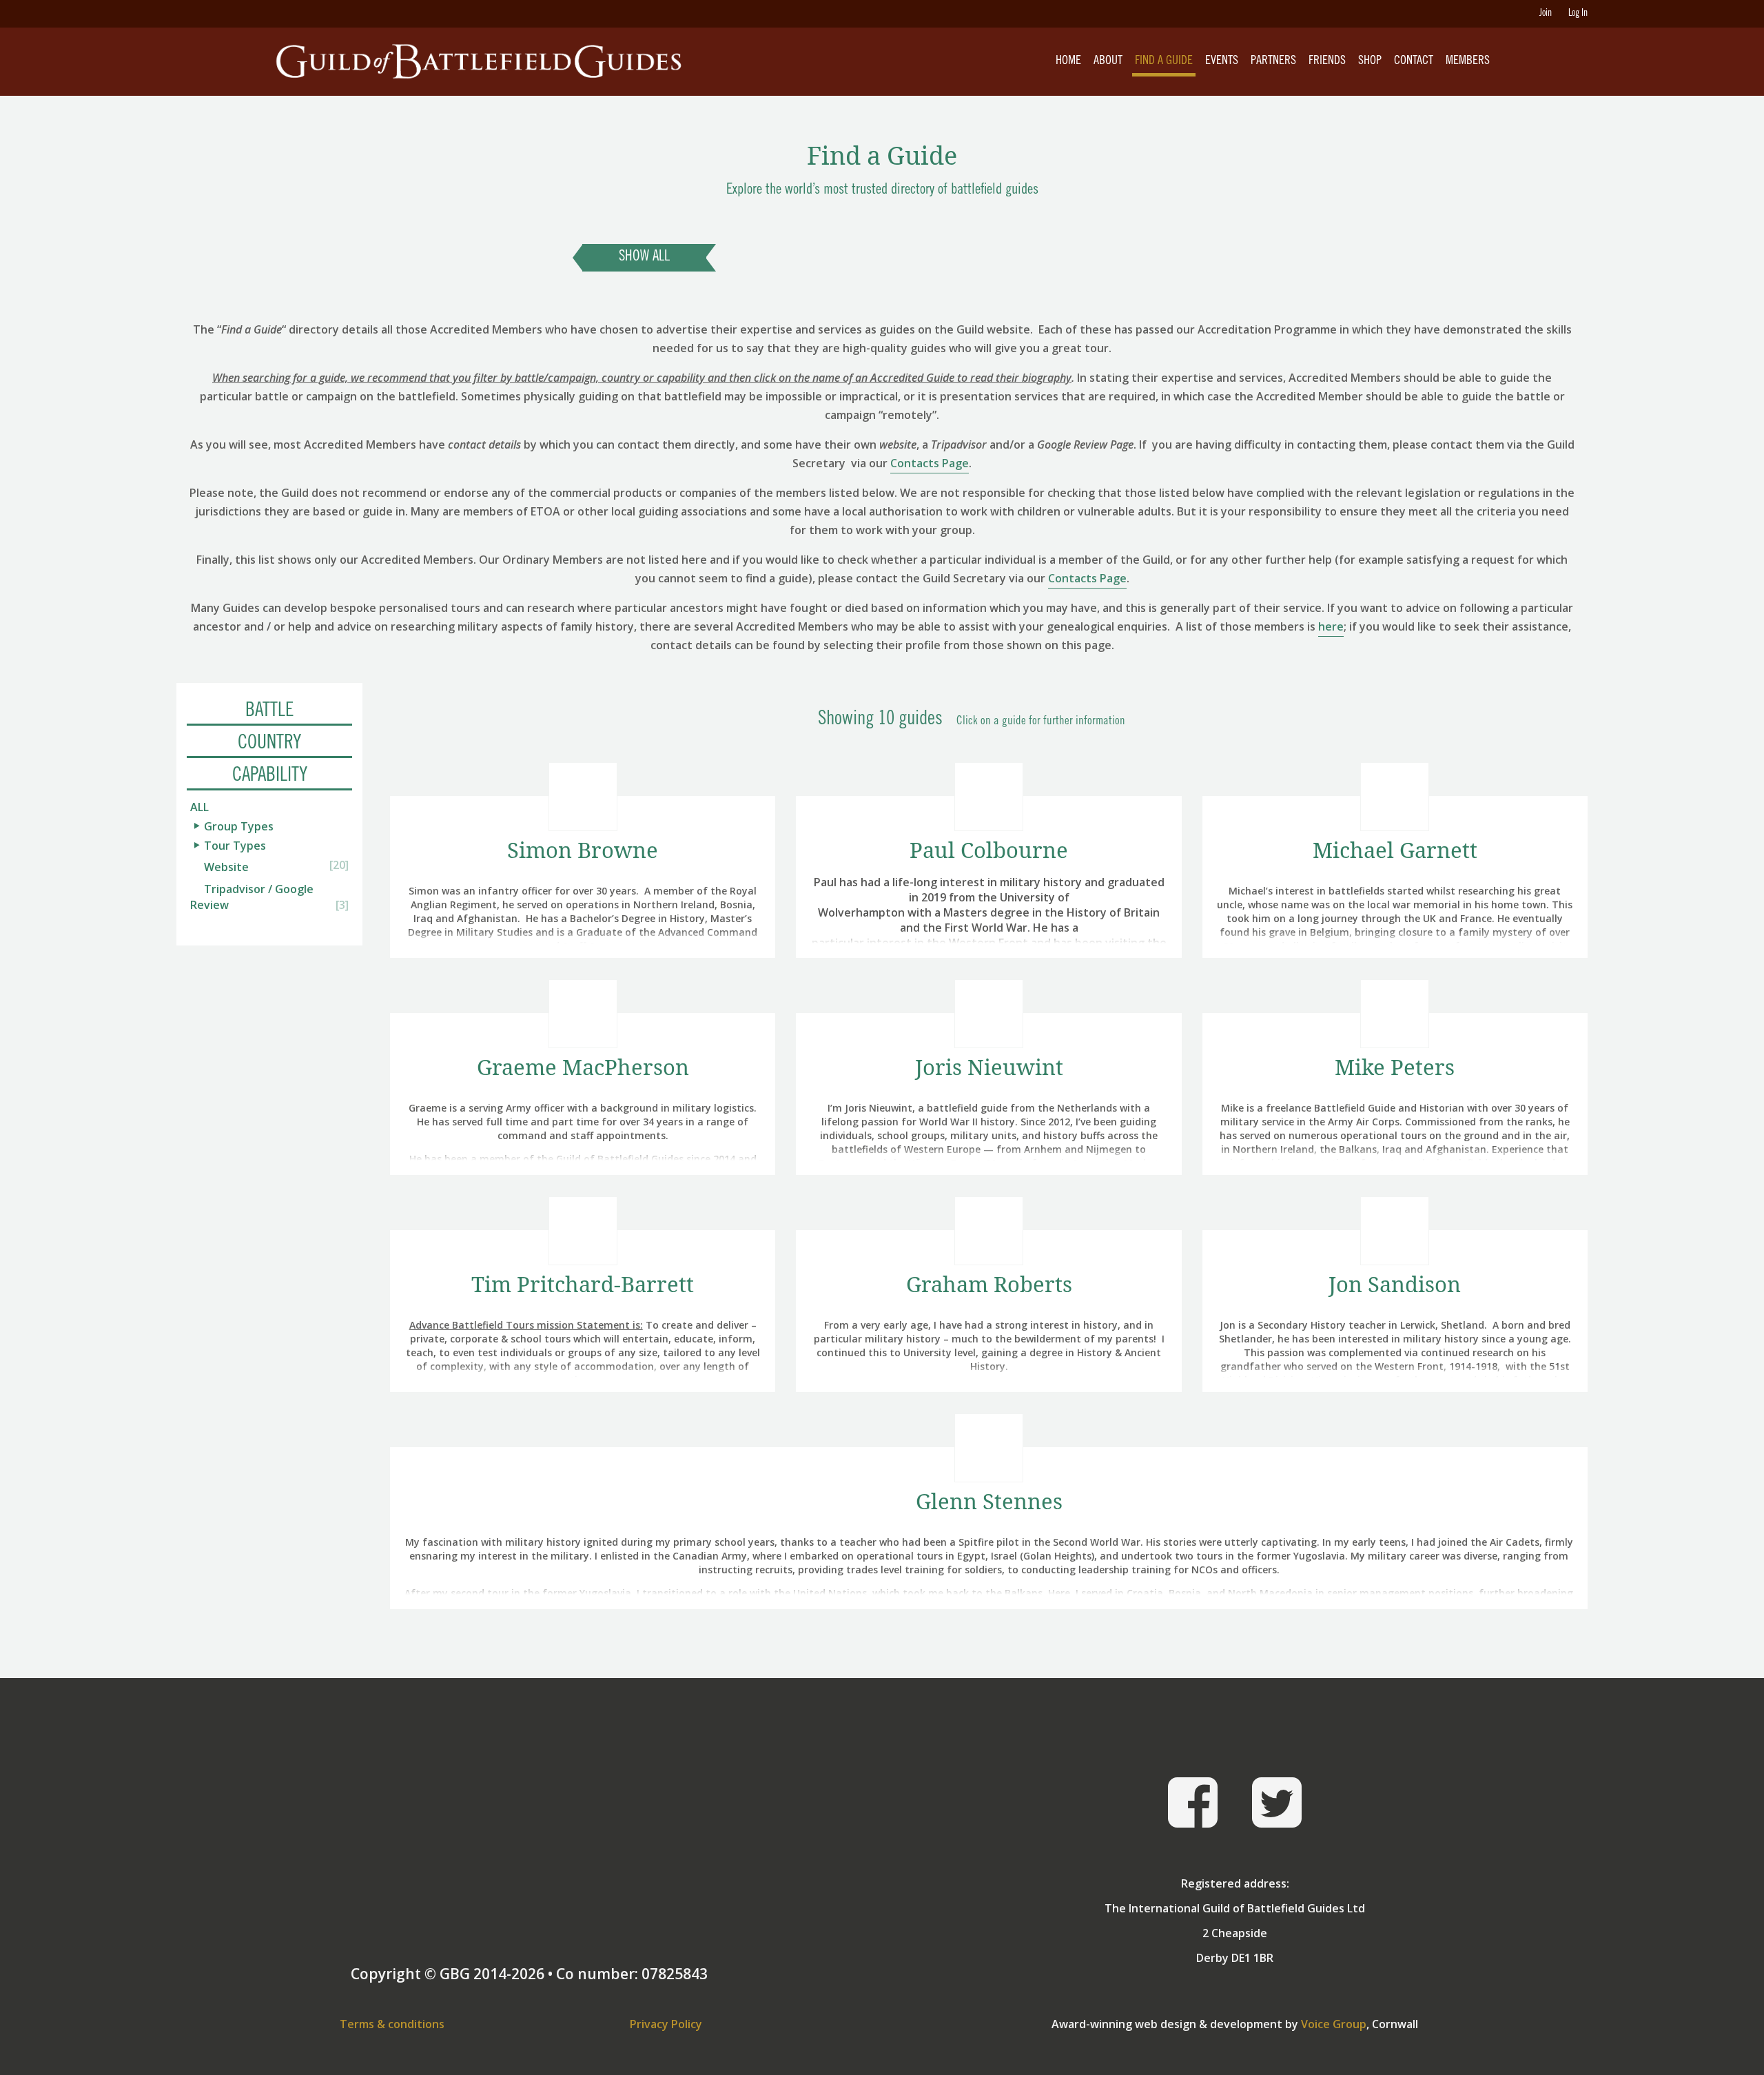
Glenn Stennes (989, 1501)
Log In (1578, 14)
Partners (1273, 61)
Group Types (239, 826)
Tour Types (235, 846)
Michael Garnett (1395, 850)
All (199, 807)
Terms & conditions (392, 2024)
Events (1222, 61)
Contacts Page (930, 463)
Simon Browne (583, 850)
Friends (1327, 61)
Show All (644, 257)
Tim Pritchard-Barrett (583, 1284)
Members (1468, 61)
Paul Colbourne (989, 850)
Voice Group (1334, 2024)
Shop (1370, 61)
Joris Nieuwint (989, 1067)
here (1331, 626)
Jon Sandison (1395, 1284)
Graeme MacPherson (583, 1067)
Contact (1414, 61)
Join (1546, 14)
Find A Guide (1164, 61)
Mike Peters (1395, 1067)
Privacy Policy (666, 2024)
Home (1068, 61)
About (1108, 61)
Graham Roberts (989, 1284)
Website (226, 867)
